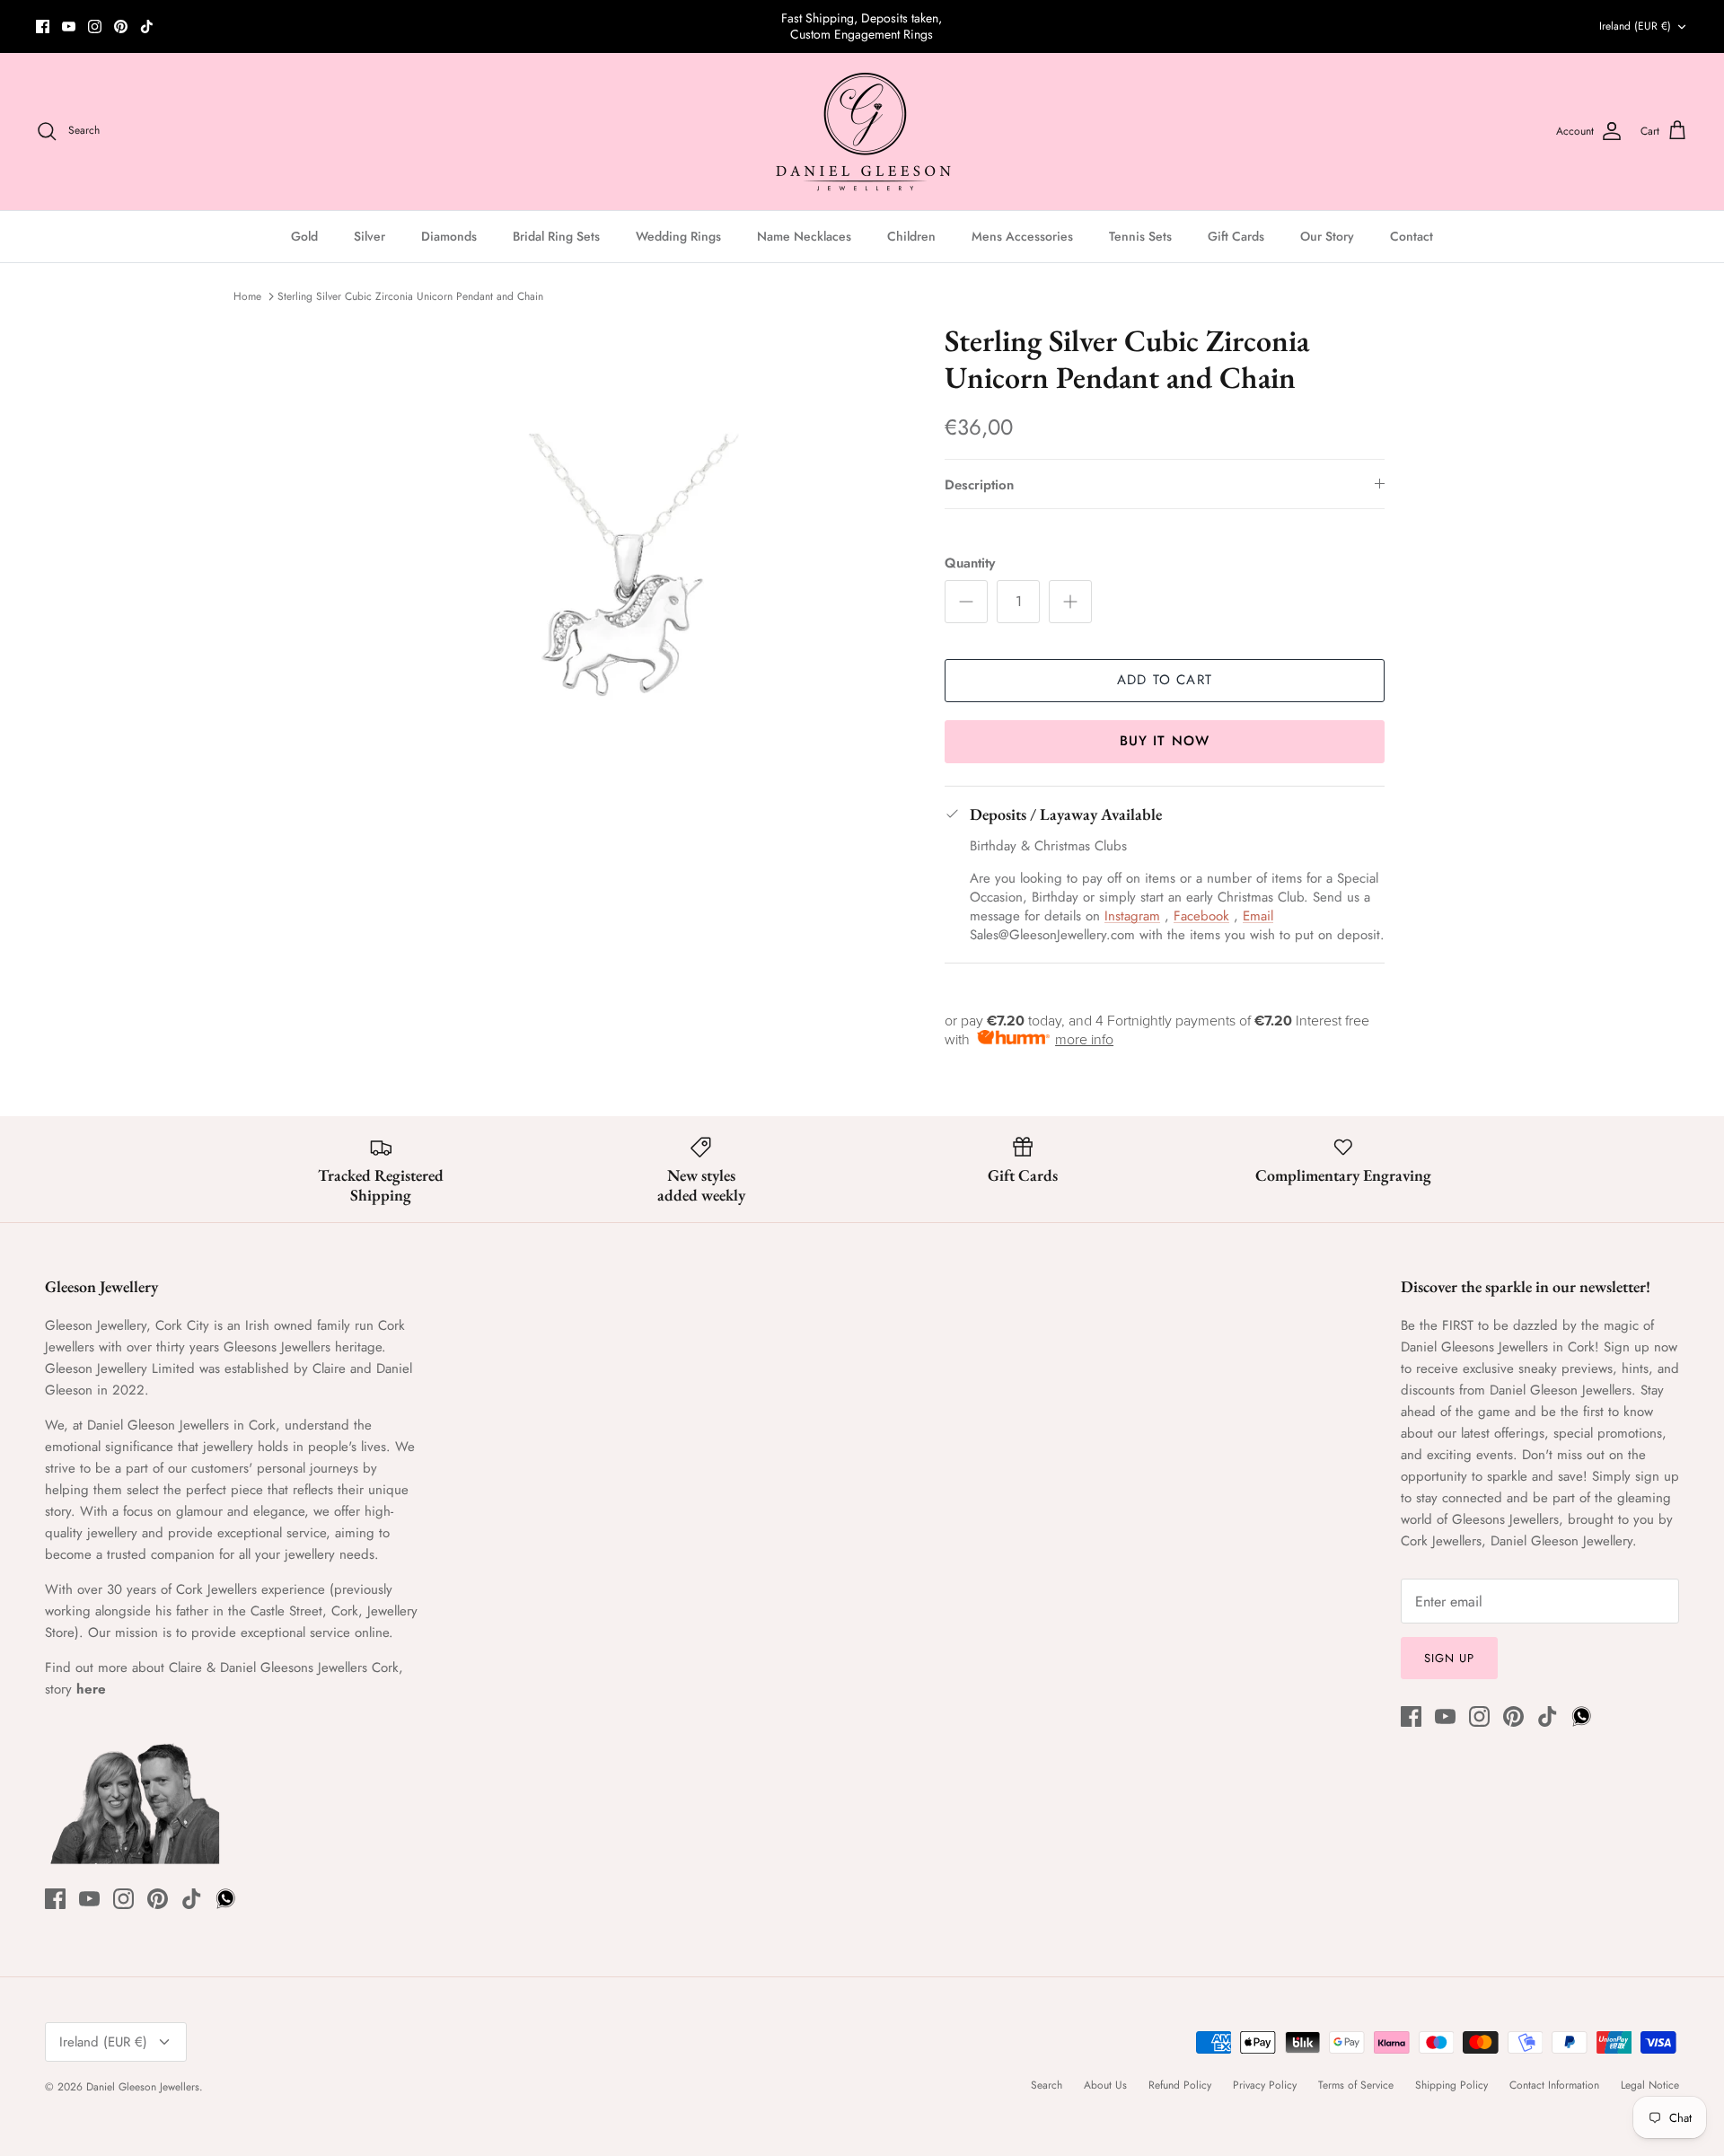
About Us (1105, 2085)
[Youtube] (69, 26)
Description (979, 485)
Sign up (1449, 1658)
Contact (1412, 236)
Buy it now (1165, 741)
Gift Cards (1236, 236)
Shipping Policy (1451, 2085)
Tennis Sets (1140, 236)
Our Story (1327, 236)
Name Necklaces (804, 236)
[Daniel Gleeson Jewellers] (862, 132)
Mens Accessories (1022, 236)
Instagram (1132, 916)
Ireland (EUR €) (1635, 26)
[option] (622, 605)
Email (1258, 916)
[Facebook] (43, 26)
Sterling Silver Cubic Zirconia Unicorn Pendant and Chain (410, 296)
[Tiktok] (147, 26)
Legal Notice (1650, 2085)
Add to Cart (1165, 680)
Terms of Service (1356, 2085)
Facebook (1201, 916)
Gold (304, 236)
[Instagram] (95, 26)
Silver (369, 236)
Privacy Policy (1265, 2085)
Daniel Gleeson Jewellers (143, 2087)
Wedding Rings (678, 236)
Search (1047, 2085)
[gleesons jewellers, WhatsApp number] (173, 26)
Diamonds (449, 236)
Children (911, 236)
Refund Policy (1180, 2085)
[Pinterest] (121, 26)
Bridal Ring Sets (556, 236)
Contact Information (1554, 2085)
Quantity (970, 563)
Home (247, 296)
